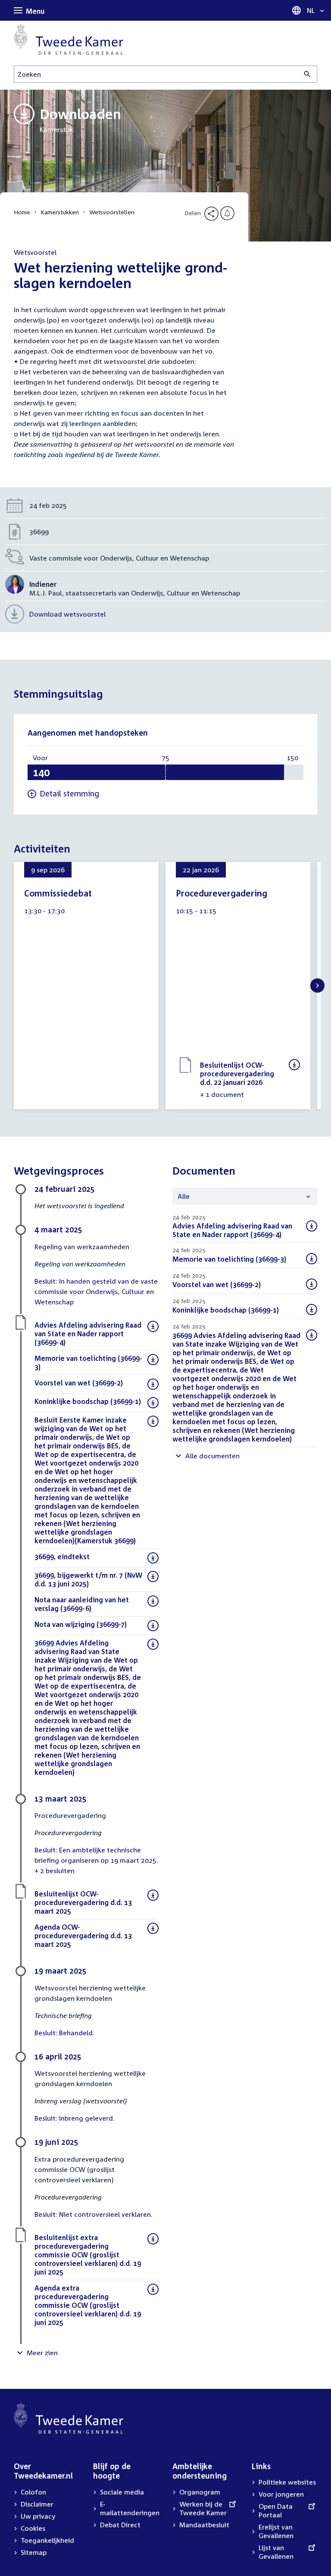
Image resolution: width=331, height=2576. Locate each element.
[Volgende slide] (317, 986)
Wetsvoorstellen (112, 212)
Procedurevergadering (222, 893)
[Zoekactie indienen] (308, 74)
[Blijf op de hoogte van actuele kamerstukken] (227, 213)
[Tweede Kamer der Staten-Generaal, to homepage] (69, 39)
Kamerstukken (60, 212)
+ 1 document (222, 1094)
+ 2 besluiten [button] (55, 1871)
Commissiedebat (58, 893)
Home (22, 212)
